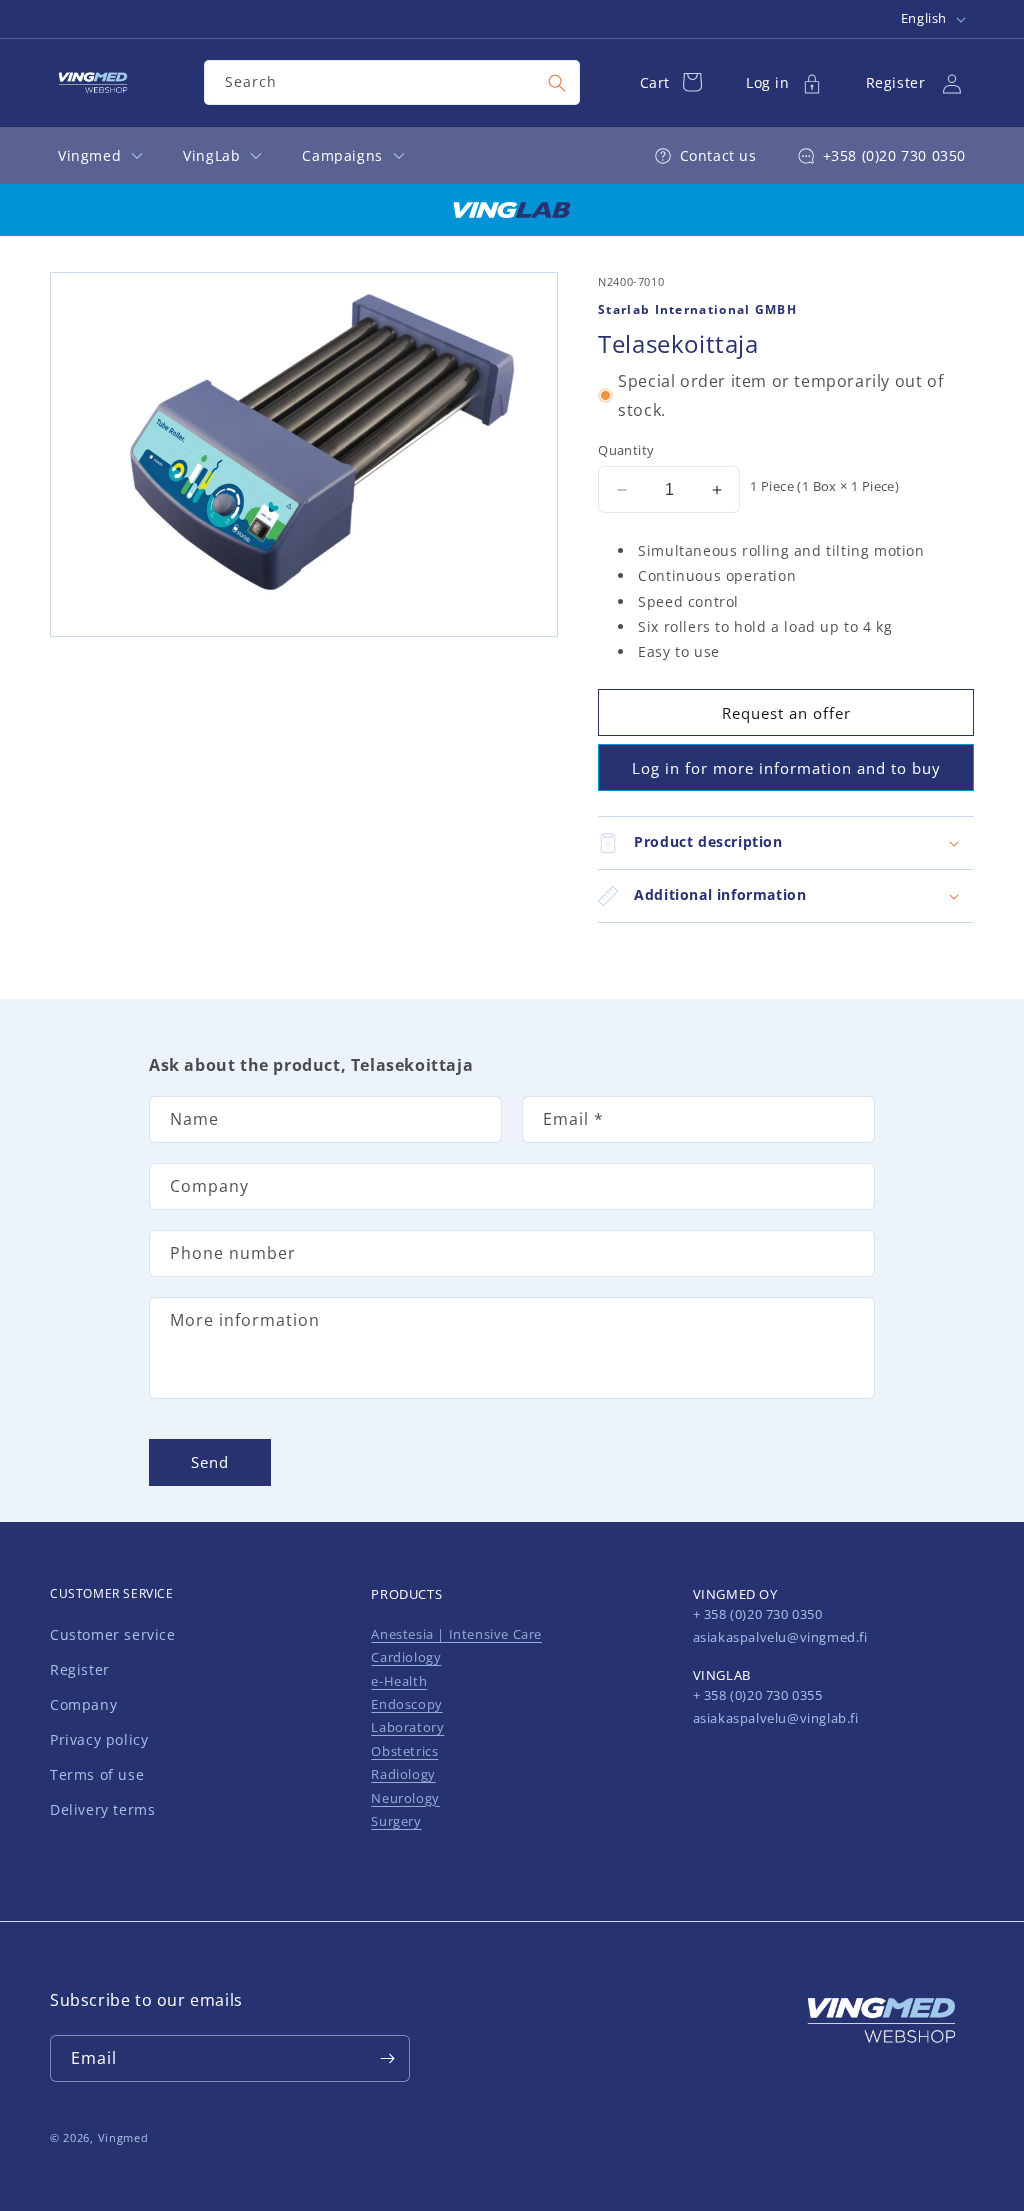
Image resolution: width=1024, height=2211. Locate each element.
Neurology (405, 1798)
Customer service (113, 1634)
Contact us (718, 155)
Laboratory (407, 1727)
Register (80, 1669)
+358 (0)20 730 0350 (894, 155)
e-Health (399, 1681)
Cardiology (406, 1657)
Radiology (403, 1774)
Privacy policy (99, 1739)
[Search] (557, 83)
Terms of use (97, 1774)
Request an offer (786, 713)
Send (210, 1462)
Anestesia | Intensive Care (456, 1634)
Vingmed (123, 2137)
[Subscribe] (387, 2058)
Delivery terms (102, 1809)
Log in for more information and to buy (786, 768)
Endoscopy (406, 1704)
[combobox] (392, 82)
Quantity (626, 450)
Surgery (396, 1821)
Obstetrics (404, 1751)
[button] (786, 843)
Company (83, 1704)
